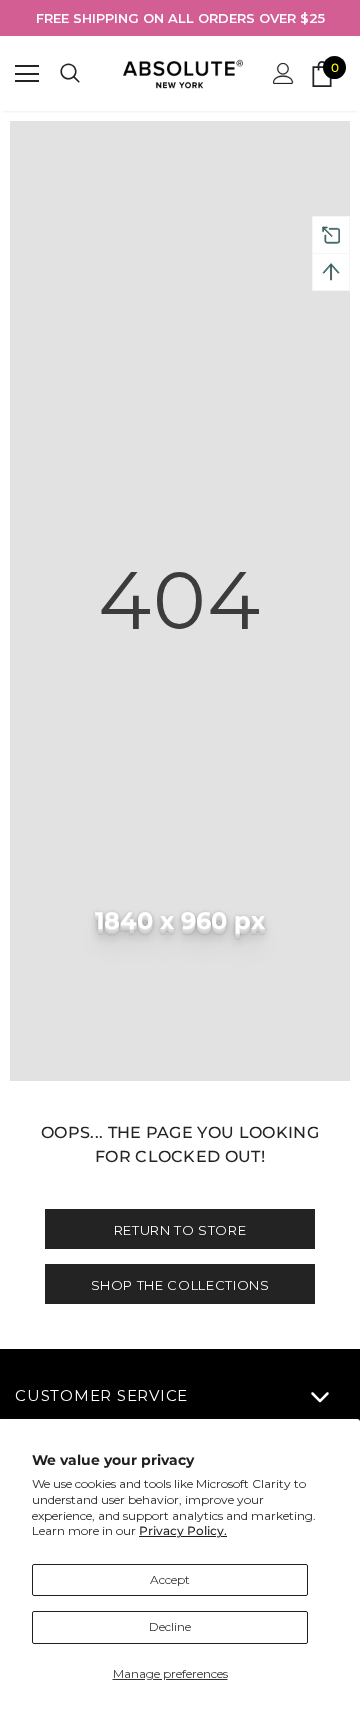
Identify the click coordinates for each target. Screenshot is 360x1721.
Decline (170, 1626)
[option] (180, 18)
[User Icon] (283, 73)
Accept (170, 1579)
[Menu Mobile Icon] (27, 74)
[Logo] (183, 73)
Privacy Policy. (183, 1530)
